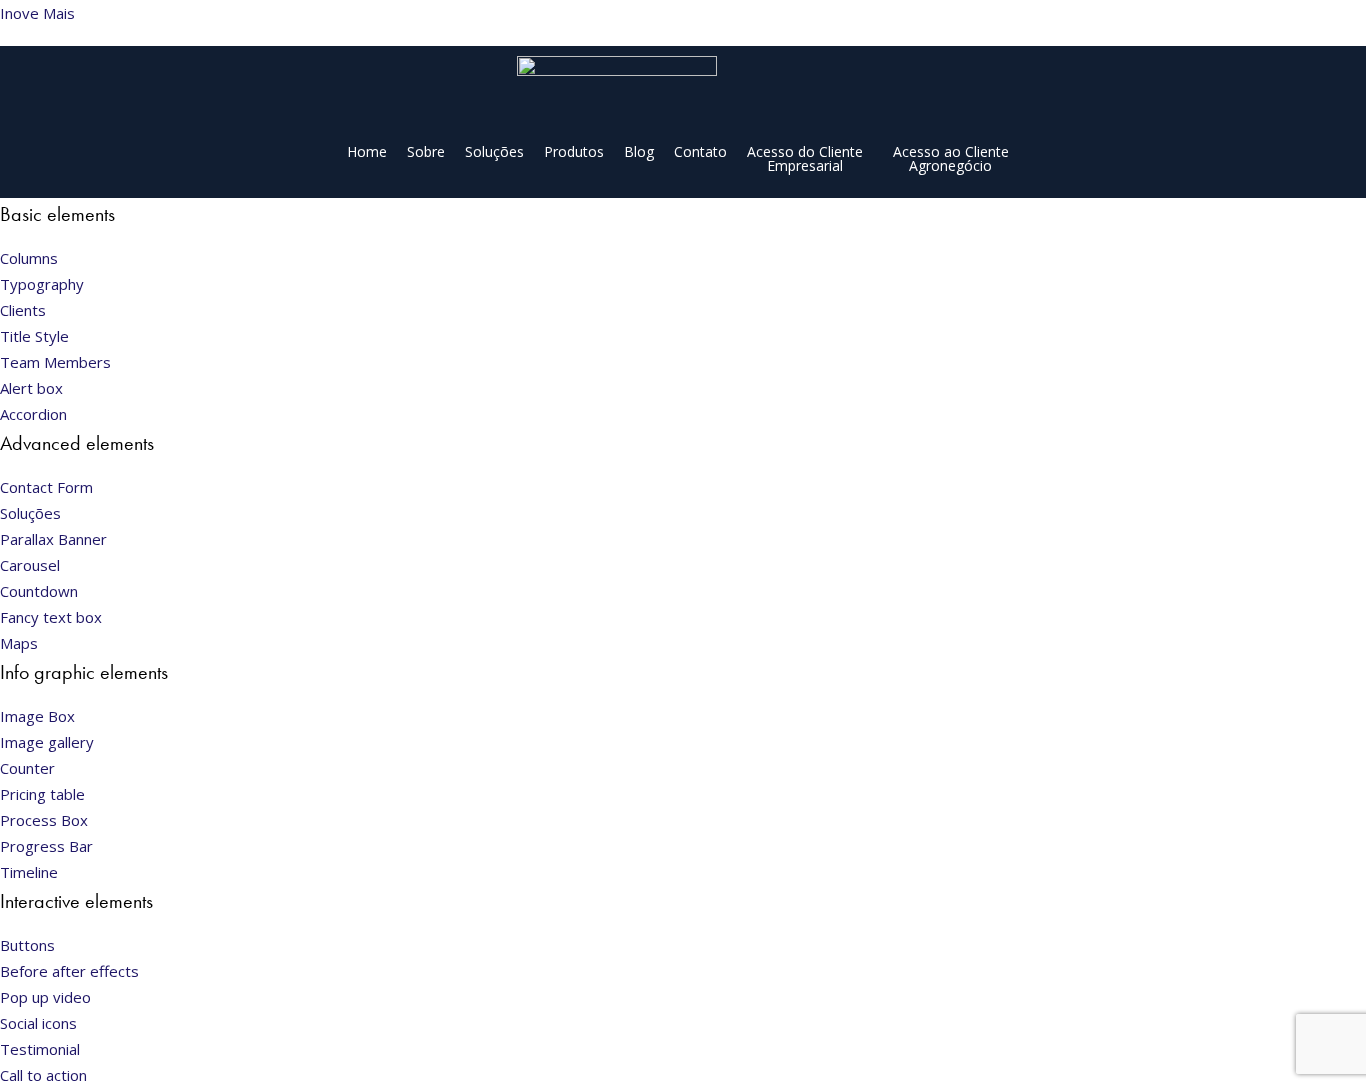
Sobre (426, 151)
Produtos (574, 151)
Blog (639, 151)
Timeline (29, 872)
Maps (19, 643)
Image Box (37, 716)
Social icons (38, 1023)
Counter (27, 768)
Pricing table (42, 794)
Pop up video (45, 997)
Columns (29, 258)
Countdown (39, 591)
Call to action (43, 1075)
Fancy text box (51, 617)
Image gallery (47, 742)
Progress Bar (46, 846)
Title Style (34, 336)
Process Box (44, 820)
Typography (42, 284)
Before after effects (69, 971)
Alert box (31, 388)
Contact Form (46, 487)
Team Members (55, 362)
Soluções (494, 151)
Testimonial (40, 1049)
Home (367, 151)
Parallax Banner (53, 539)
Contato (700, 151)
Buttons (27, 945)
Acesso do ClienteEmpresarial (805, 158)
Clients (23, 310)
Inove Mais (37, 13)
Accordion (33, 414)
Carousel (30, 565)
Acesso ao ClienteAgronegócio (951, 158)
